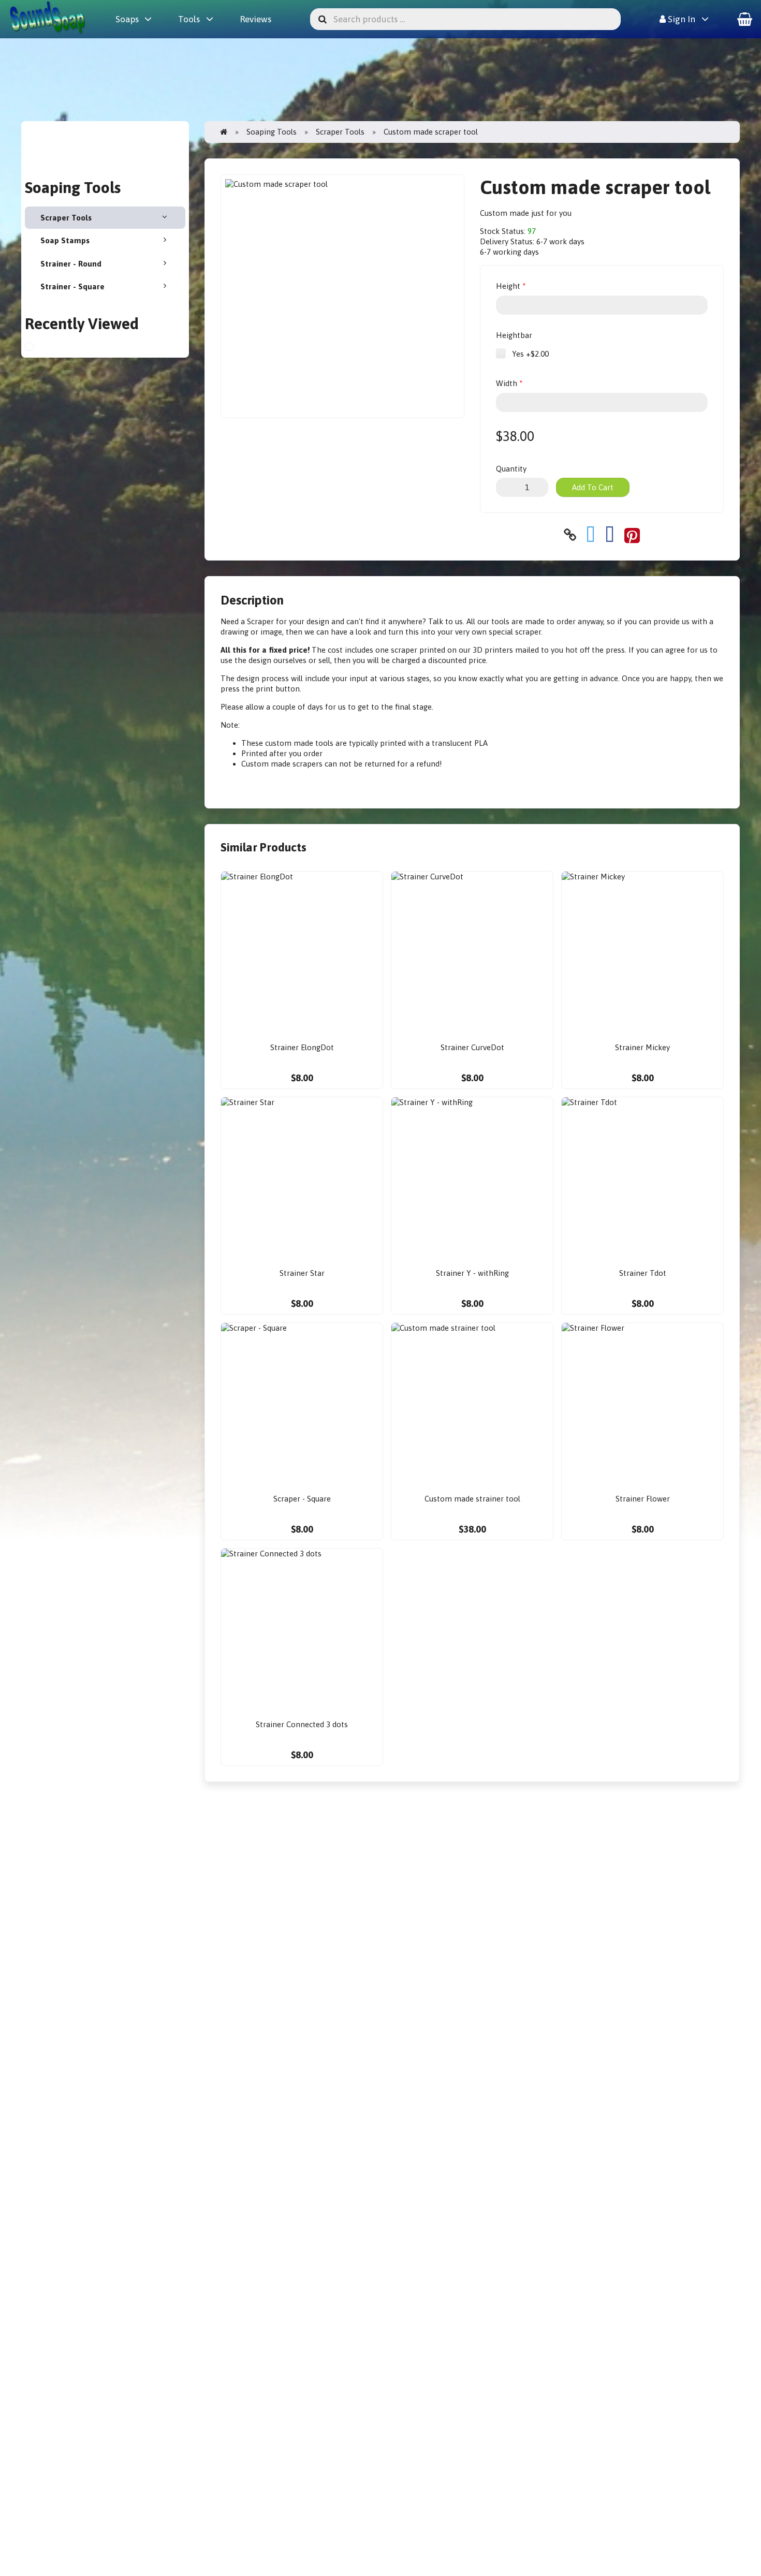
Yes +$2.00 (529, 354)
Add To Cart (593, 487)
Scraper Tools (66, 218)
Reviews (255, 19)
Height (508, 286)
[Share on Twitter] (591, 535)
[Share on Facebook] (610, 535)
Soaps (127, 19)
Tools (189, 19)
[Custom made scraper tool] (38, 348)
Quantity (511, 469)
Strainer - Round (71, 264)
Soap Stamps (65, 240)
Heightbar (514, 335)
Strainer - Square (72, 286)
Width (507, 383)
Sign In (680, 19)
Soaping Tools (272, 132)
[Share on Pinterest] (632, 535)
